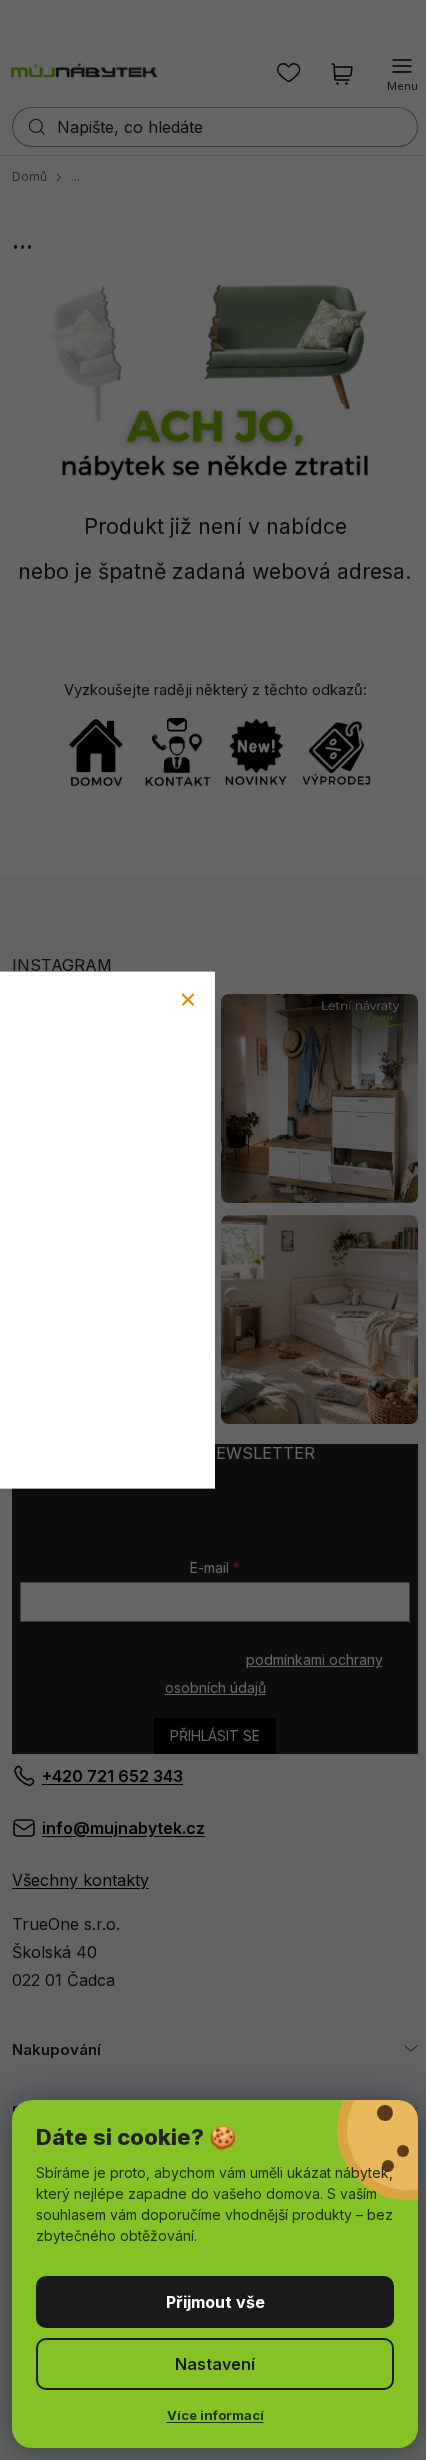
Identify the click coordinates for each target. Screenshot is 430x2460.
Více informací (215, 2415)
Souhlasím (215, 2302)
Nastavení (215, 2364)
